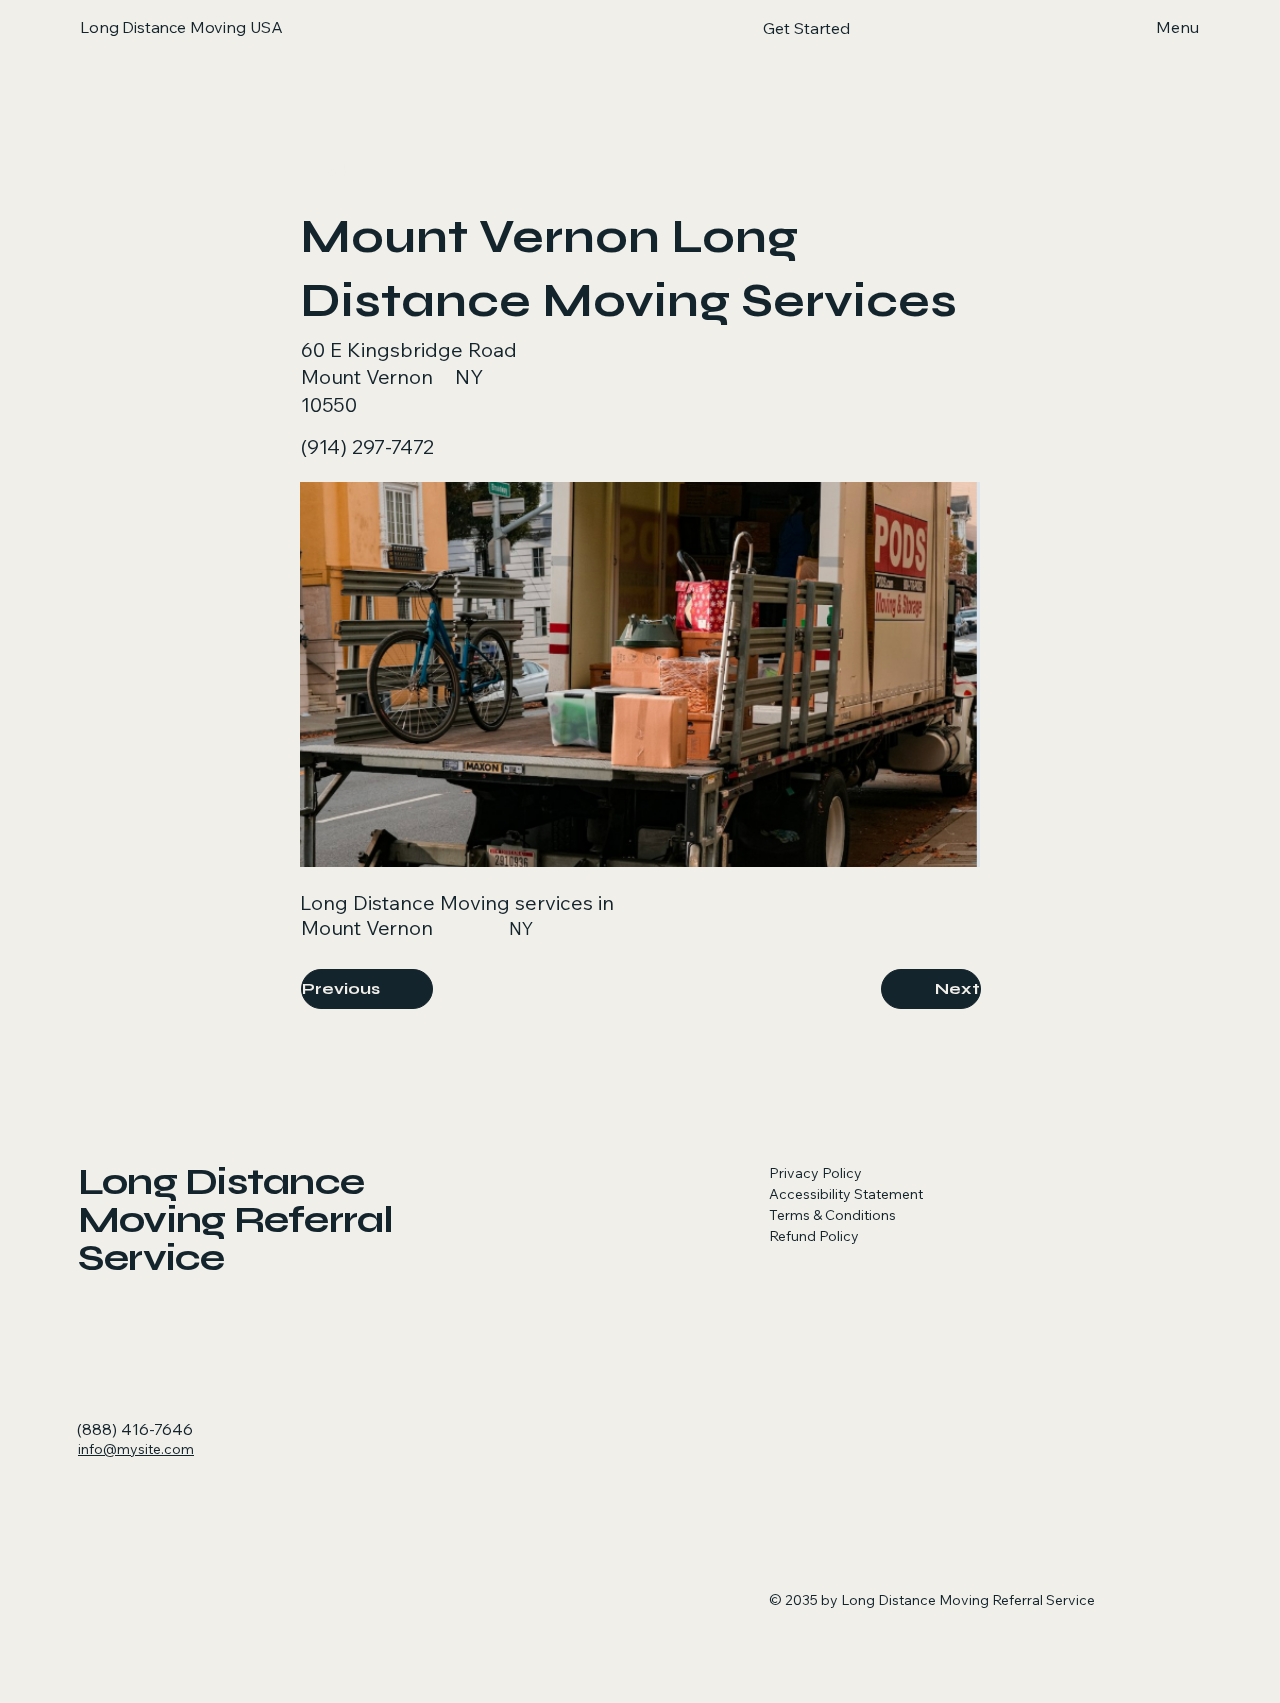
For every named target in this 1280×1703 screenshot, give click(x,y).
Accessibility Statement (846, 1194)
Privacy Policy (815, 1173)
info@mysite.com (136, 1449)
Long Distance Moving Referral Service (236, 1219)
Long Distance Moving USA (181, 27)
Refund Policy (814, 1236)
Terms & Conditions (832, 1215)
